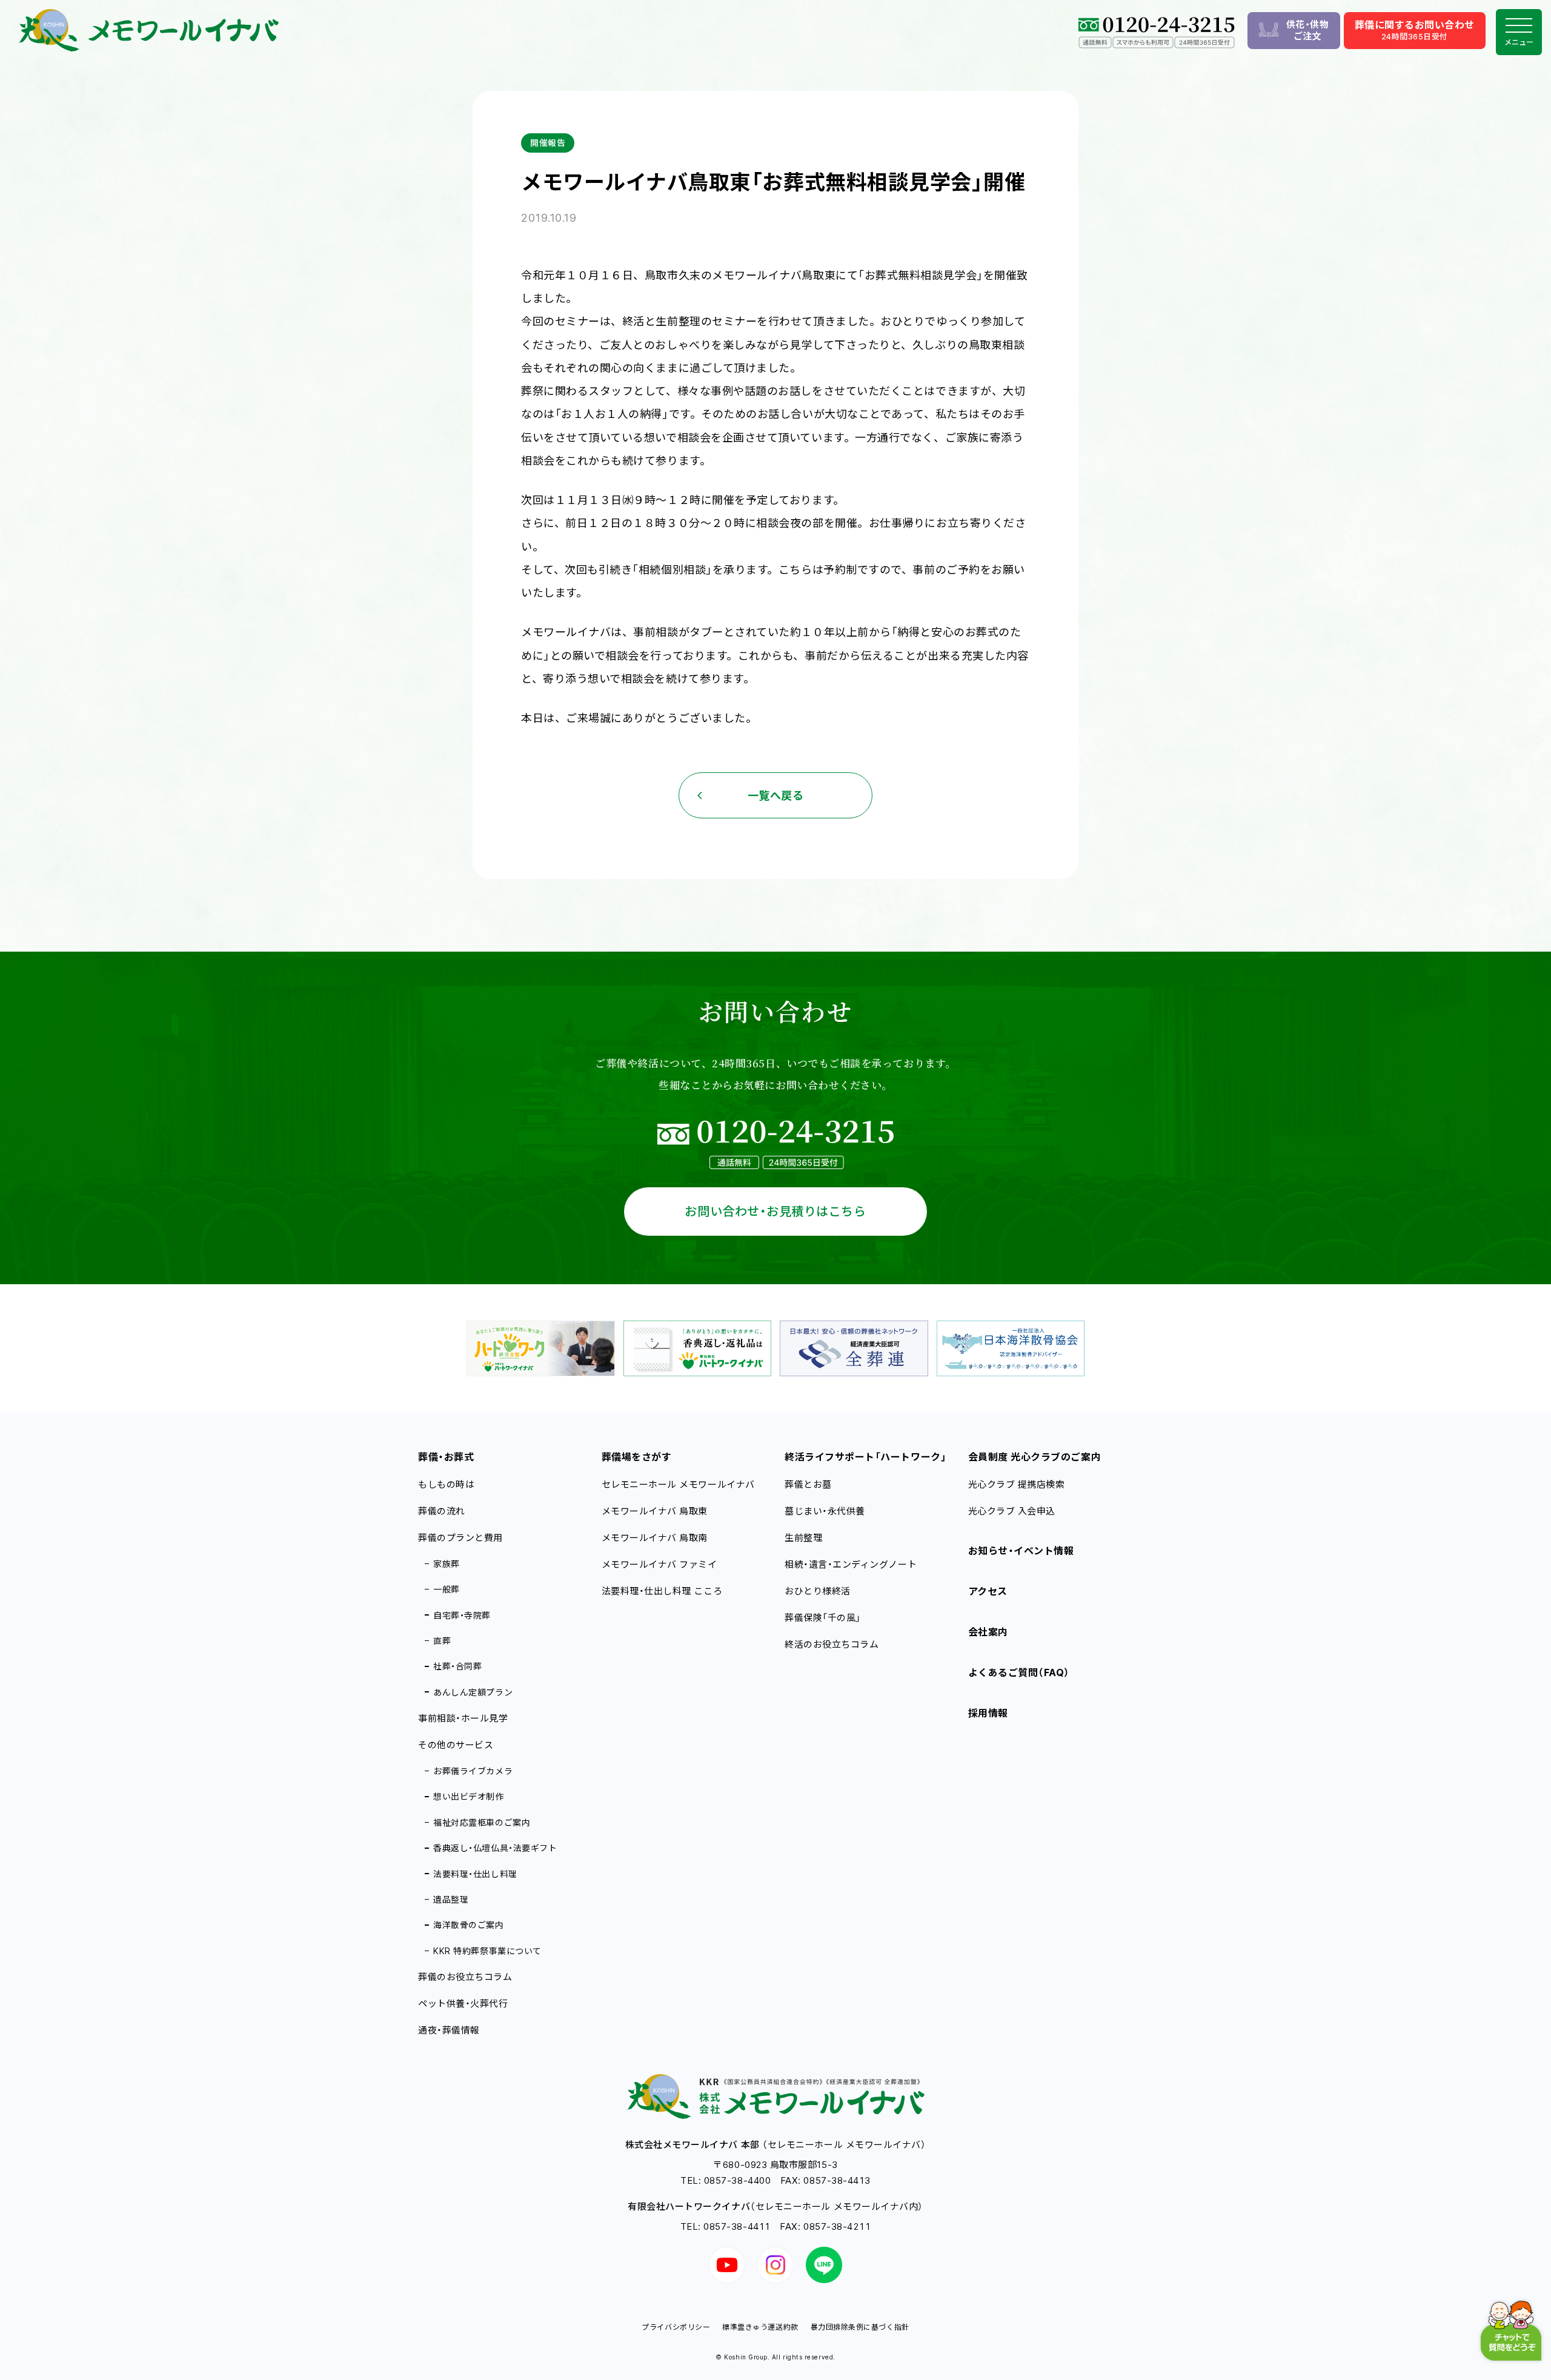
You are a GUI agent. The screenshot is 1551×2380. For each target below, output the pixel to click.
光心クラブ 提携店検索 (1017, 1484)
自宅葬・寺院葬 (462, 1615)
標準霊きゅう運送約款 (760, 2327)
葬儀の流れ (442, 1511)
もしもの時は (446, 1484)
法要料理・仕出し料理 (475, 1874)
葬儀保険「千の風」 (823, 1618)
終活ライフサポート (865, 1457)
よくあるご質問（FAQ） (1019, 1672)
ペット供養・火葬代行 (463, 2004)
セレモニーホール (678, 1484)
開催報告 (548, 143)
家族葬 (447, 1564)
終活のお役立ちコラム (832, 1644)
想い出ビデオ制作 (468, 1796)
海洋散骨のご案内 (468, 1925)
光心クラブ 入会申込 (1012, 1511)
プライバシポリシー (676, 2327)
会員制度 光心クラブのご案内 (1035, 1457)
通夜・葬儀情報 (449, 2030)
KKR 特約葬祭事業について (487, 1951)
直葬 (442, 1641)
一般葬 (447, 1589)
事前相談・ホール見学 (463, 1718)
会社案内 (988, 1632)
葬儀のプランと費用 (460, 1538)
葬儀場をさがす (637, 1457)
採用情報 (988, 1713)
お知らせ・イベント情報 (1021, 1551)
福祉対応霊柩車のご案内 (482, 1822)
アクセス (988, 1591)
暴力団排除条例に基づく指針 (860, 2327)
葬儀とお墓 (808, 1484)
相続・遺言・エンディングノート (851, 1564)
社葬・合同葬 (457, 1666)
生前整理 (803, 1538)
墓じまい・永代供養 (825, 1511)
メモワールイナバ (655, 1511)
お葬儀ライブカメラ (473, 1771)
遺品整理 (451, 1899)
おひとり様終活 (818, 1591)
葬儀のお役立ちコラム (465, 1977)
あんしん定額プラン (473, 1692)
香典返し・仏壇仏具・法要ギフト (495, 1848)
